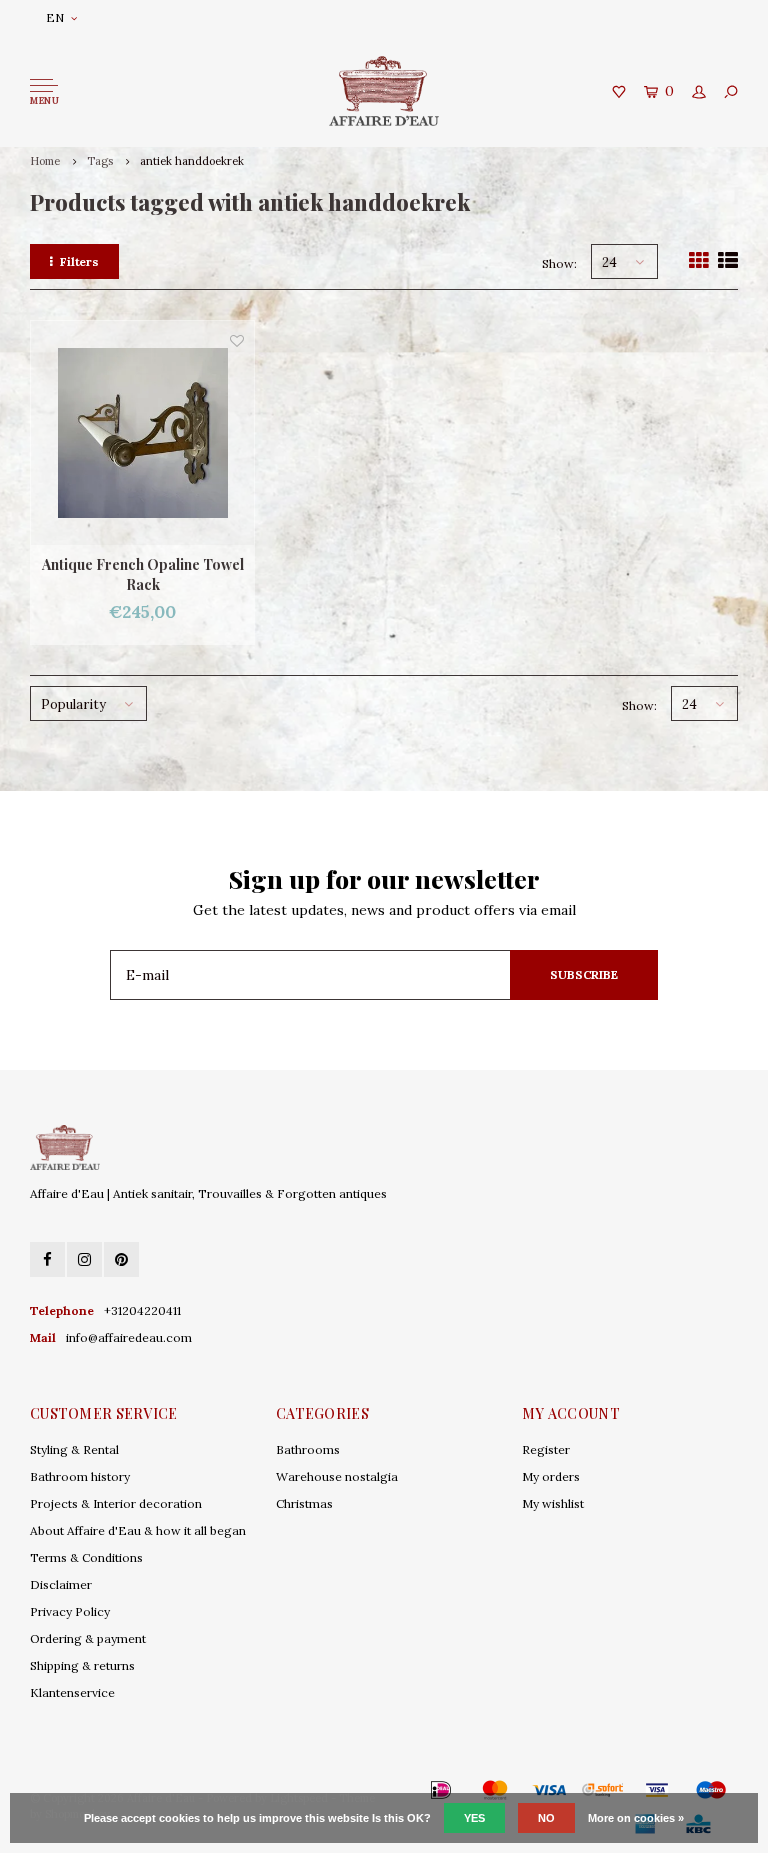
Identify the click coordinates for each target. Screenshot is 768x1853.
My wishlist (553, 1503)
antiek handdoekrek (192, 161)
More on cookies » (636, 1818)
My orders (551, 1476)
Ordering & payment (88, 1638)
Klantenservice (72, 1692)
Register (546, 1449)
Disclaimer (61, 1584)
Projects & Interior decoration (116, 1503)
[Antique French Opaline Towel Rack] (142, 432)
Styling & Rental (74, 1449)
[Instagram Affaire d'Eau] (84, 1259)
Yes (474, 1818)
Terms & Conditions (86, 1557)
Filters (79, 261)
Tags (100, 161)
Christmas (304, 1503)
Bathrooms (308, 1449)
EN (55, 17)
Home (45, 161)
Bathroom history (80, 1476)
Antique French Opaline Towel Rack (143, 574)
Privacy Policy (70, 1611)
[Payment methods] (412, 1790)
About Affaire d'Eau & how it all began (138, 1530)
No (546, 1818)
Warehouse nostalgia (337, 1476)
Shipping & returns (82, 1665)
